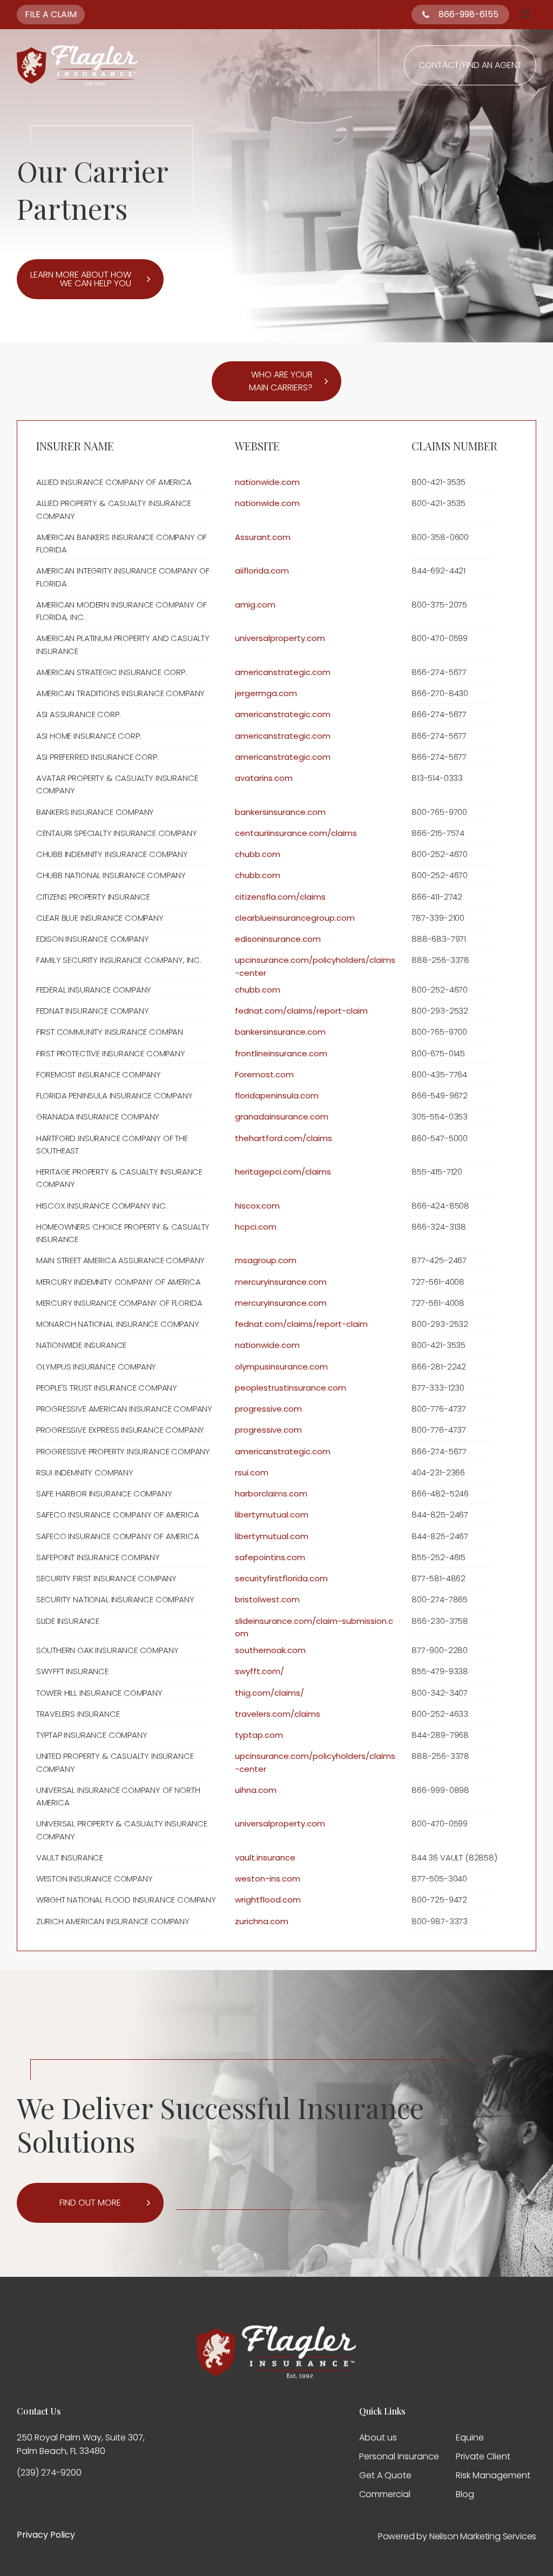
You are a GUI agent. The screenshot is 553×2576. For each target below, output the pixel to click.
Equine (470, 2437)
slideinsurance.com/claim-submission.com (314, 1627)
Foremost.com (264, 1074)
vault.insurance (265, 1857)
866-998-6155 (468, 14)
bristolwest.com (267, 1599)
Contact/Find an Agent (470, 65)
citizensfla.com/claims (280, 897)
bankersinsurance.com (280, 812)
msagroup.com (266, 1260)
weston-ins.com (268, 1879)
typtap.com (259, 1735)
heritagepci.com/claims (283, 1172)
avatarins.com (264, 778)
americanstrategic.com (283, 672)
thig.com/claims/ (269, 1693)
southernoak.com (270, 1650)
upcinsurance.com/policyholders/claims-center (315, 966)
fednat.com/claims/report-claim (301, 1011)
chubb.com (258, 854)
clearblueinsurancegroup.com (295, 918)
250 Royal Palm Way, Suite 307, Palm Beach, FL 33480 (81, 2444)
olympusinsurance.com (281, 1367)
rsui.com (252, 1472)
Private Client (483, 2456)
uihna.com (256, 1790)
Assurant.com (263, 537)
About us (378, 2437)
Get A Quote (385, 2475)
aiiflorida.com (262, 571)
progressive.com (268, 1409)
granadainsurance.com (282, 1117)
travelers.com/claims (278, 1714)
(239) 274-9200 (49, 2473)
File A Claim (51, 14)
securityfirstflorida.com (281, 1578)
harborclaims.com (271, 1493)
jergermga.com (266, 693)
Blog (465, 2494)
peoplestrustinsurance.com (291, 1388)
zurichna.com (262, 1921)
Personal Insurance (399, 2456)
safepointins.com (270, 1557)
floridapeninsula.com (277, 1095)
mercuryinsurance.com (281, 1282)
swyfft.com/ (259, 1671)
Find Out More (90, 2203)
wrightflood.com (268, 1900)
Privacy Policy (46, 2535)
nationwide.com (267, 482)
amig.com (255, 605)
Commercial (385, 2494)
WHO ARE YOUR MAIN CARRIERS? (281, 381)
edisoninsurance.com (278, 939)
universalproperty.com (280, 638)
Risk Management (493, 2475)
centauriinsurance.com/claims (296, 833)
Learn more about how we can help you (81, 279)
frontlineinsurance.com (281, 1053)
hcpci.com (256, 1227)
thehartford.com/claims (284, 1138)
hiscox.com (257, 1206)
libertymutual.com (272, 1515)
